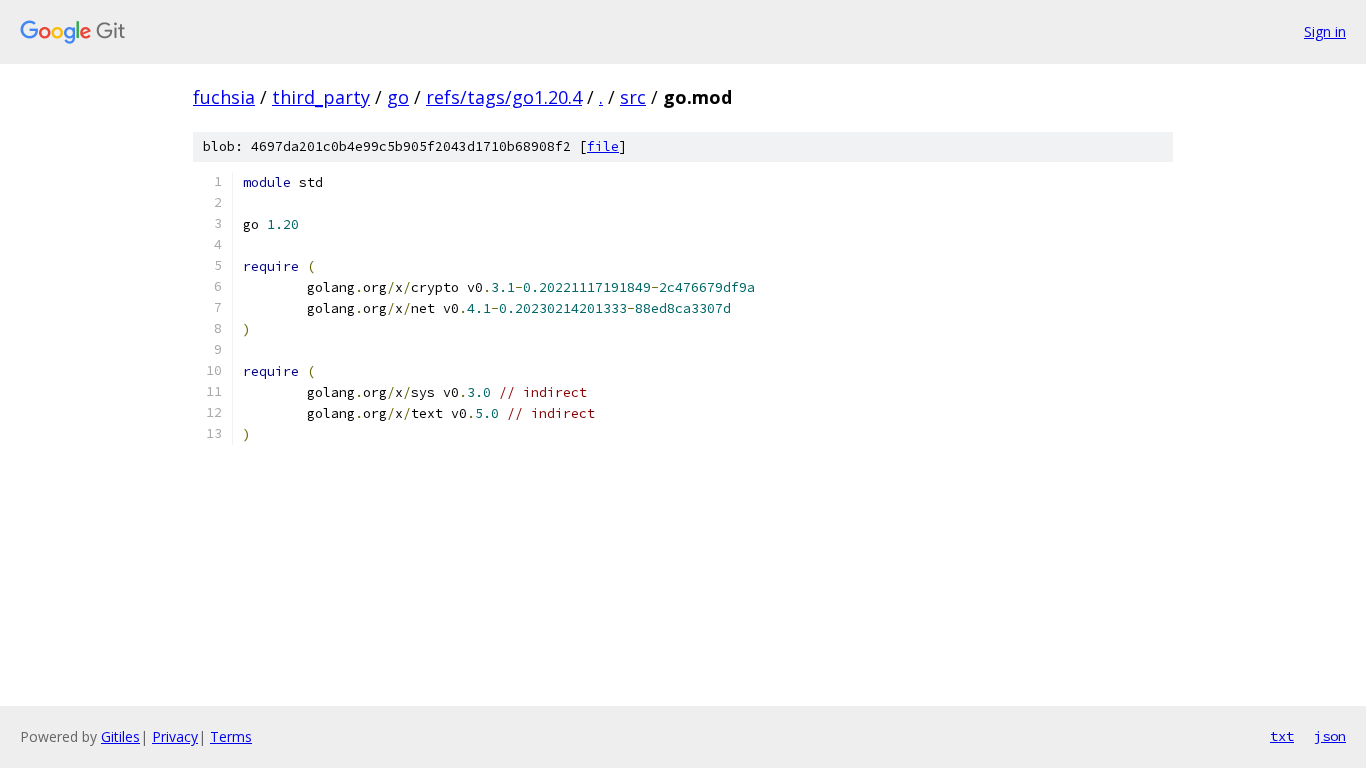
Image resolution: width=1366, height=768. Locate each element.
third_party (321, 97)
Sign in (1325, 31)
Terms (231, 736)
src (633, 97)
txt (1282, 736)
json (1330, 736)
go (398, 97)
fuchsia (224, 97)
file (603, 146)
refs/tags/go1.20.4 (504, 97)
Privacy (175, 736)
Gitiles (120, 736)
